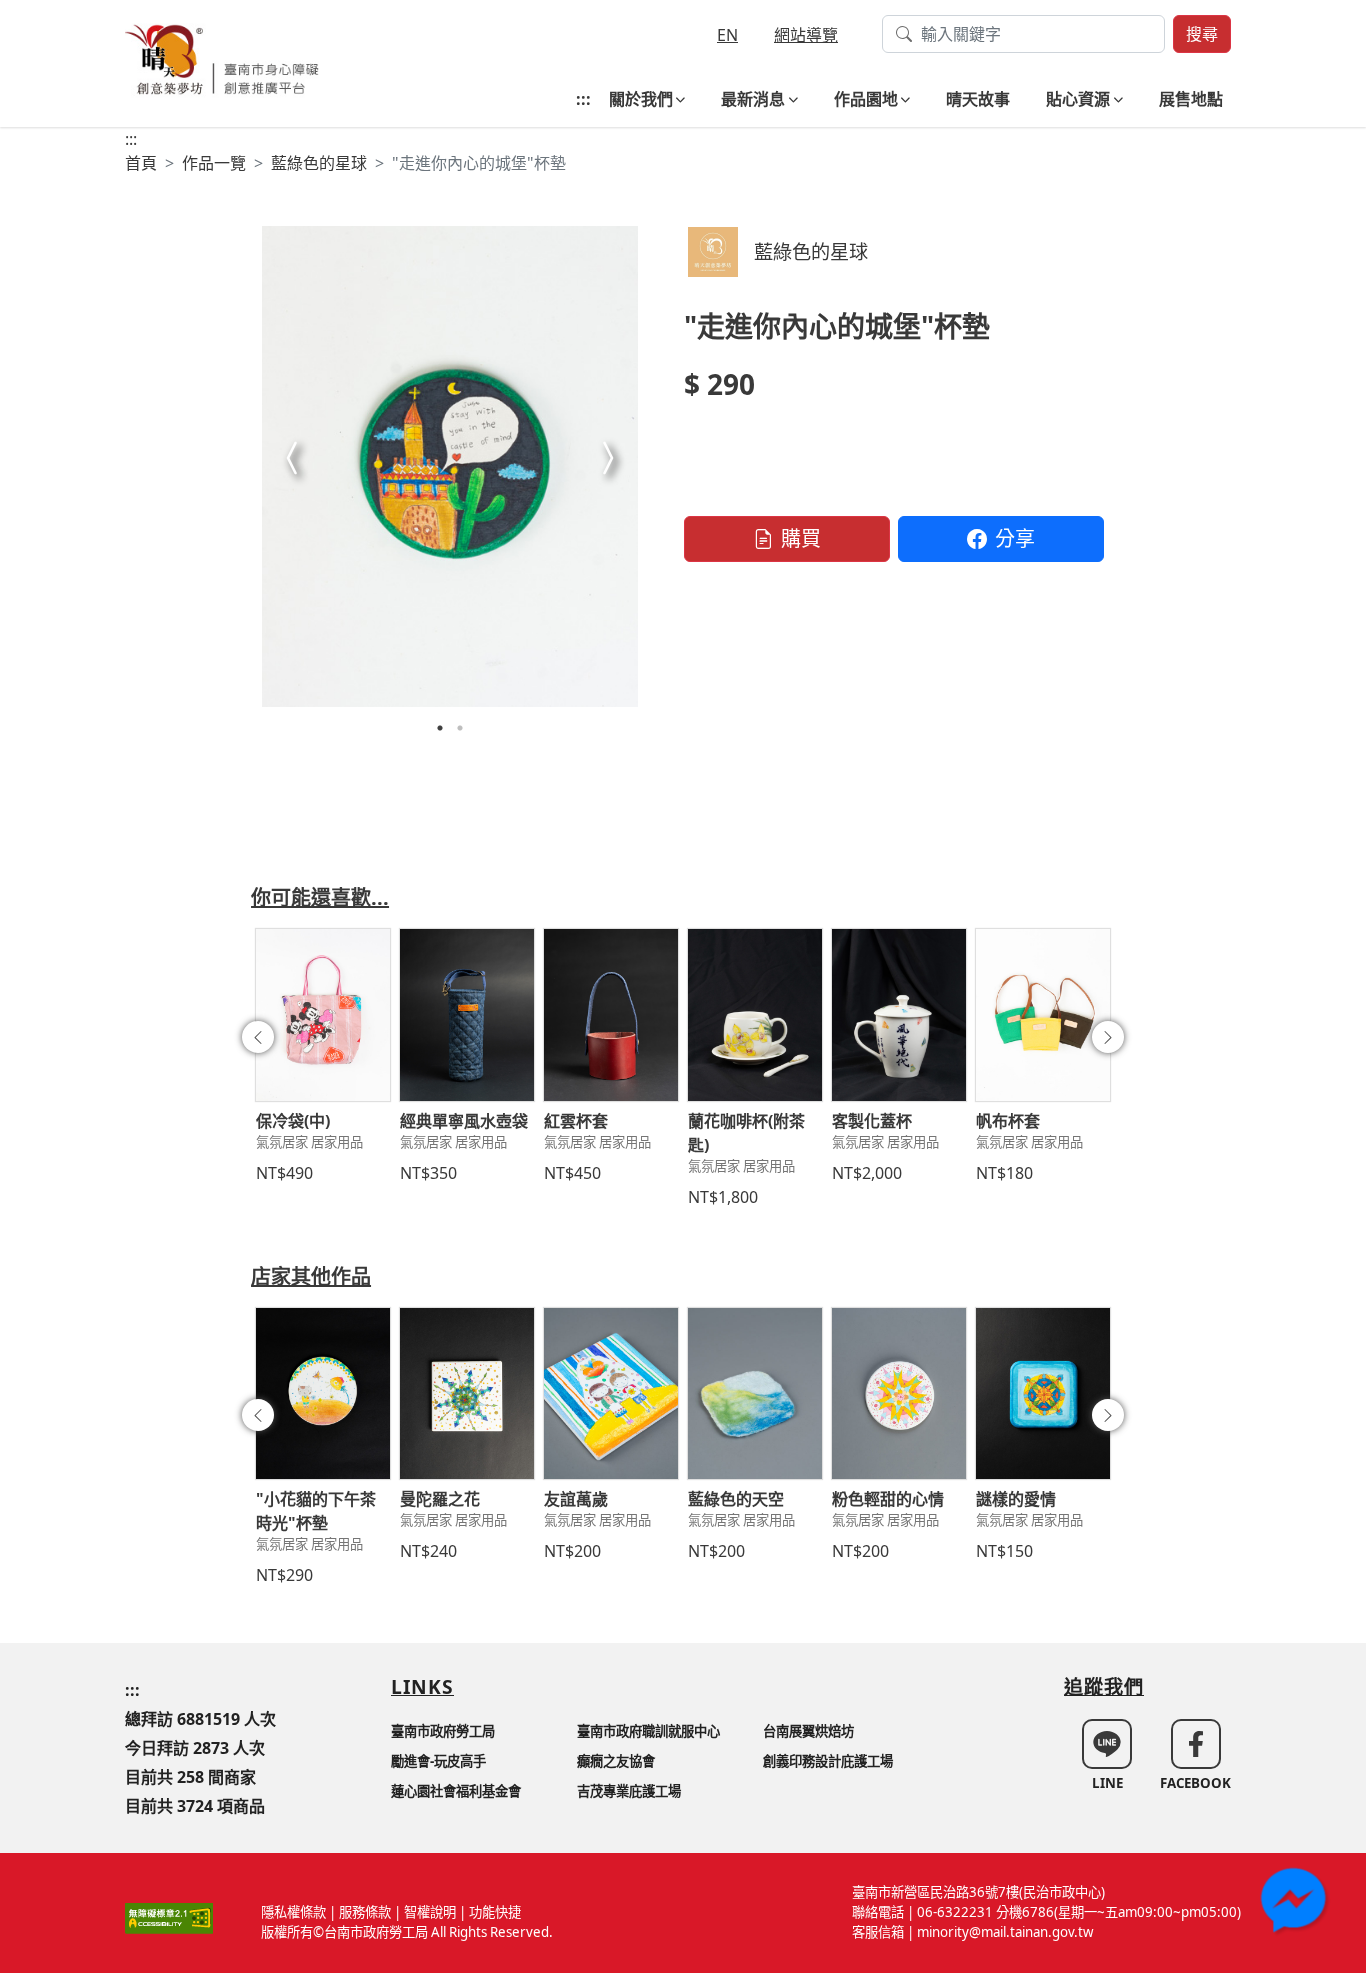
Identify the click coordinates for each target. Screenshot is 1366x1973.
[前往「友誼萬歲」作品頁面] (611, 1394)
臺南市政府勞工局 (443, 1731)
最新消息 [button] (753, 99)
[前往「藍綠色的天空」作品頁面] (755, 1394)
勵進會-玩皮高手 (438, 1761)
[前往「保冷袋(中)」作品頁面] (323, 1015)
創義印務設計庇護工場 (828, 1761)
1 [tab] (440, 728)
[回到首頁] (222, 57)
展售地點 (1191, 99)
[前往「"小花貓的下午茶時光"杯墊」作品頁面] (323, 1394)
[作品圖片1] (450, 466)
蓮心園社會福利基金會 (456, 1791)
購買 (801, 538)
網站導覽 (806, 35)
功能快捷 (495, 1912)
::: (583, 99)
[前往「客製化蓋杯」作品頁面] (899, 1015)
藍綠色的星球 (319, 163)
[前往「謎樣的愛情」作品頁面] (1043, 1394)
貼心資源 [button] (1078, 99)
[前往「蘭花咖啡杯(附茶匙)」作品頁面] (755, 1015)
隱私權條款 (293, 1912)
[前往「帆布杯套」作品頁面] (1043, 1015)
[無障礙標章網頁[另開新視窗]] (169, 1917)
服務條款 (365, 1912)
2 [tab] (460, 728)
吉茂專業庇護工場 (629, 1791)
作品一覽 (214, 163)
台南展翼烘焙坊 (808, 1731)
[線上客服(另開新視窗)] (1296, 1903)
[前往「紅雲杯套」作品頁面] (611, 1015)
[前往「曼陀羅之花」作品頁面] (467, 1394)
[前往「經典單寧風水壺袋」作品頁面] (467, 1015)
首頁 (141, 163)
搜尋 (1202, 34)
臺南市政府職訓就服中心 (648, 1731)
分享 (1015, 538)
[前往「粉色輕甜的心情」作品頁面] (899, 1394)
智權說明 (430, 1912)
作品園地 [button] (866, 99)
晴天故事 (978, 99)
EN (727, 35)
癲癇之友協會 (616, 1761)
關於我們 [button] (641, 99)
